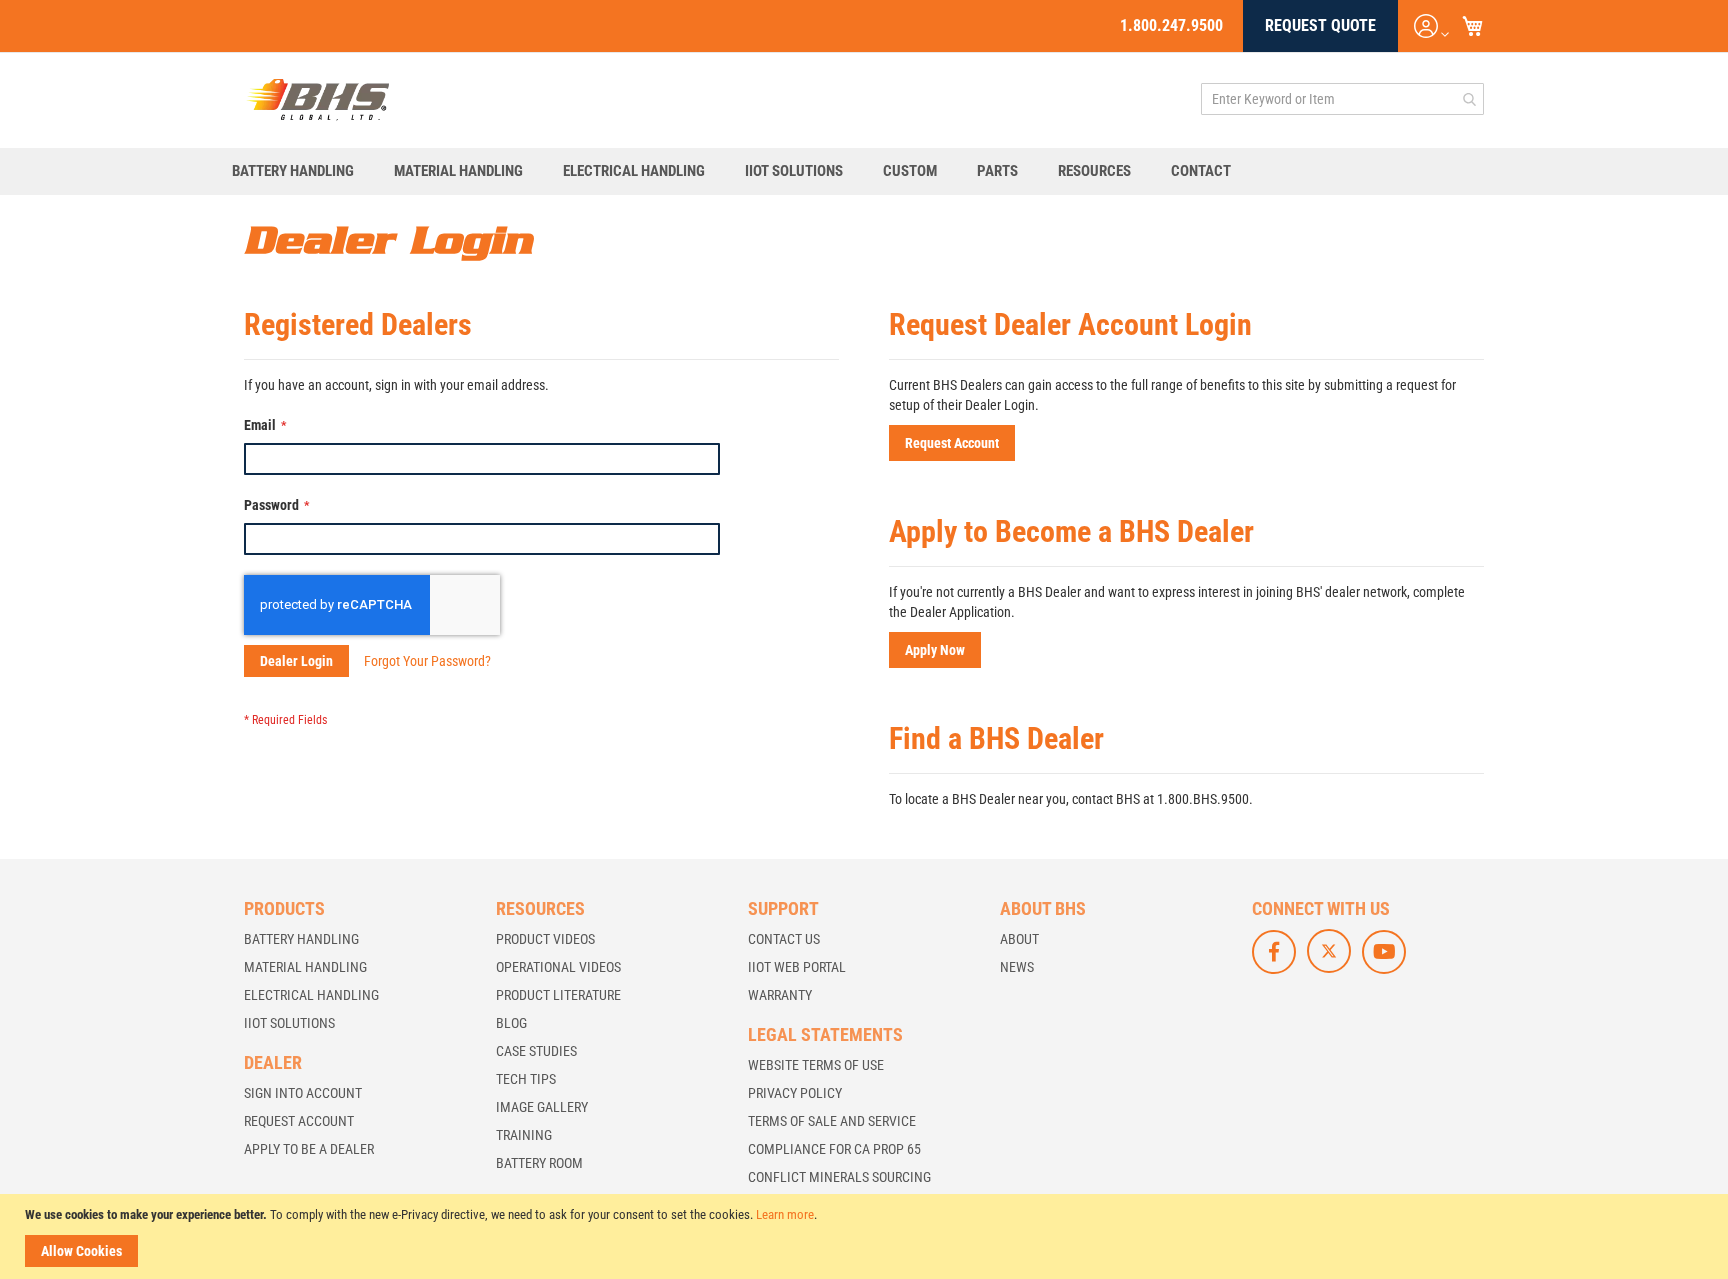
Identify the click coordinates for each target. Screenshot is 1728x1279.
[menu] (864, 171)
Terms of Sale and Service (832, 1121)
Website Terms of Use (816, 1065)
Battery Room (539, 1163)
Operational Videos (558, 967)
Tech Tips (526, 1079)
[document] (866, 1236)
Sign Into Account (303, 1093)
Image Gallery (542, 1107)
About (1019, 939)
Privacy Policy (795, 1093)
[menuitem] (303, 171)
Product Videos (545, 939)
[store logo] (318, 99)
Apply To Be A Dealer (309, 1149)
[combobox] (1342, 99)
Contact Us (784, 939)
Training (524, 1135)
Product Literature (558, 995)
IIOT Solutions (289, 1023)
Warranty (780, 995)
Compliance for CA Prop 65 (834, 1149)
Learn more (785, 1214)
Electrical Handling (311, 995)
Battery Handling (301, 939)
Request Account (299, 1121)
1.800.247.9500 (1171, 25)
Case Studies (536, 1051)
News (1017, 967)
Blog (511, 1023)
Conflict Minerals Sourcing (839, 1177)
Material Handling (305, 967)
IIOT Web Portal (797, 967)
